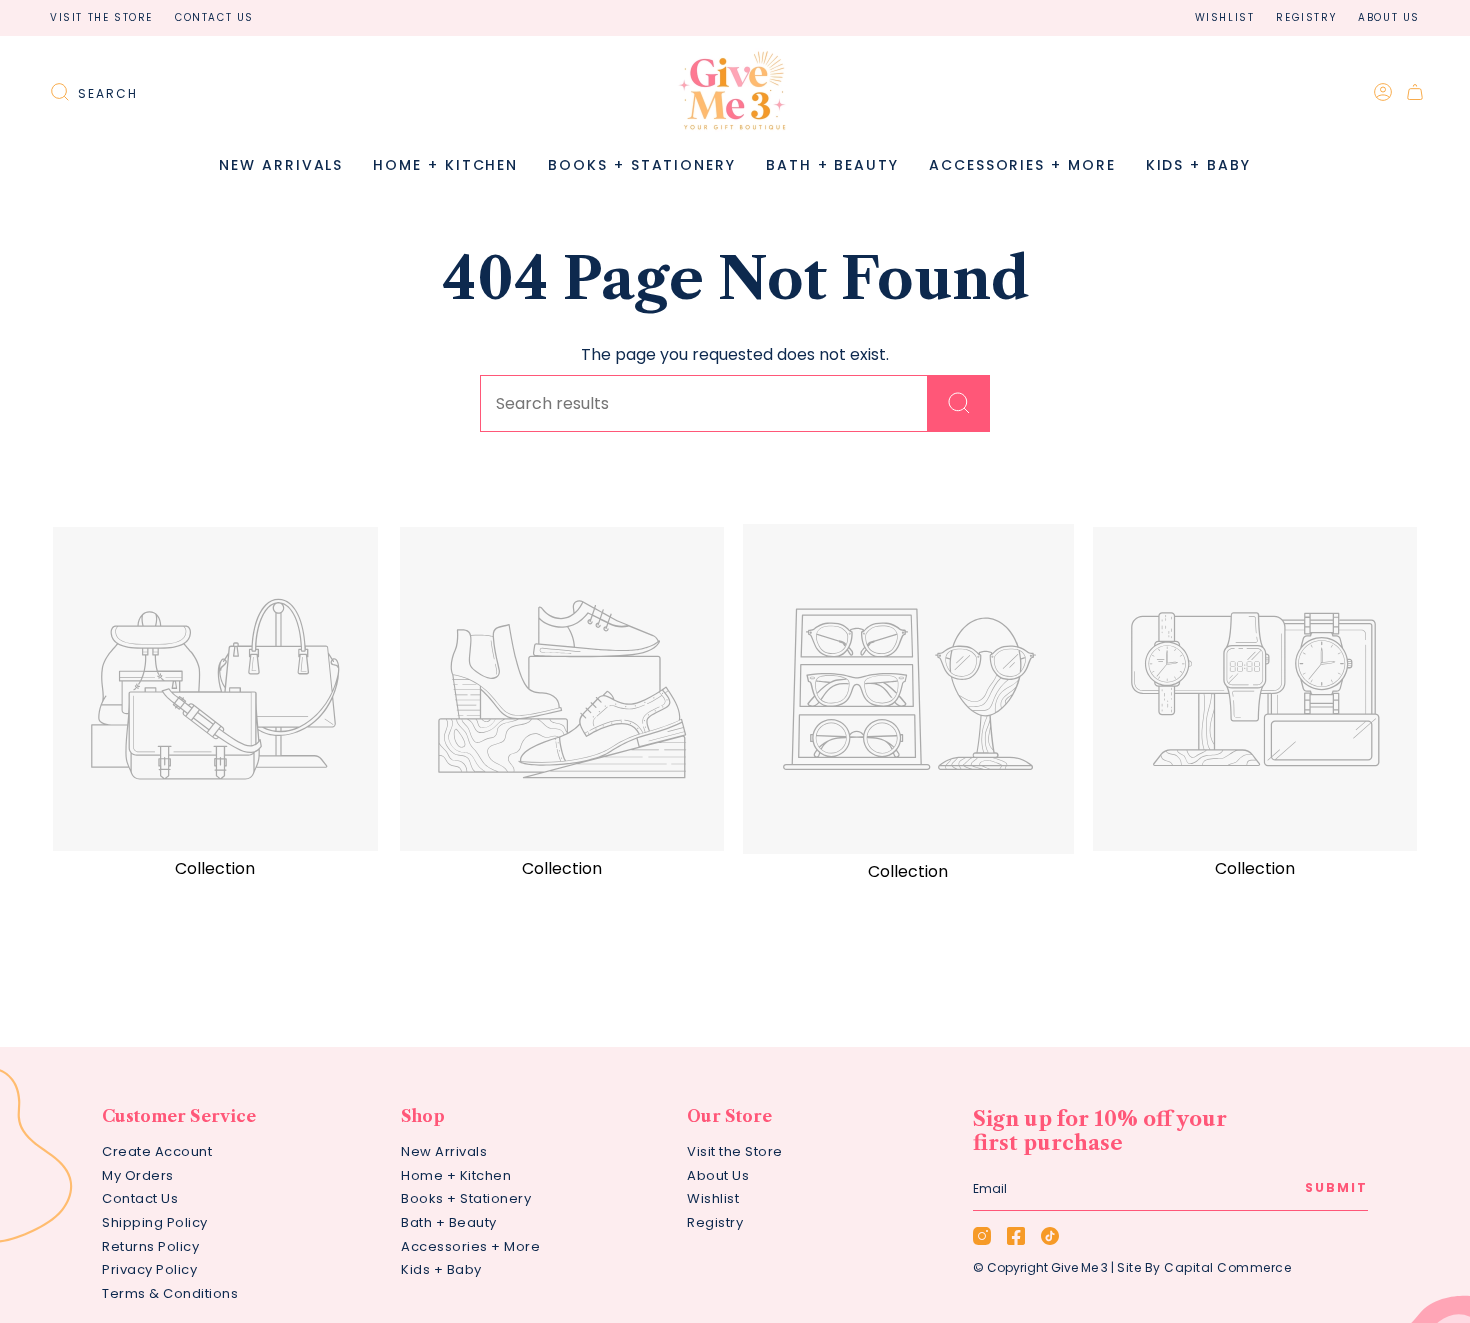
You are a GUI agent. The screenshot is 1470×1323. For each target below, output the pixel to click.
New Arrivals (444, 1151)
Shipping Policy (155, 1222)
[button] (445, 165)
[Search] (959, 403)
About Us (1389, 17)
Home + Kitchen (456, 1175)
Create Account (157, 1151)
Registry (1306, 17)
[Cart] (1415, 92)
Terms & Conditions (170, 1293)
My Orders (138, 1175)
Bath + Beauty (449, 1222)
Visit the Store (101, 17)
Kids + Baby (441, 1269)
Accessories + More (470, 1246)
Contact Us (214, 17)
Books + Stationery (466, 1198)
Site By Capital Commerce (1204, 1267)
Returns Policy (150, 1246)
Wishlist (1225, 17)
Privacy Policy (149, 1269)
